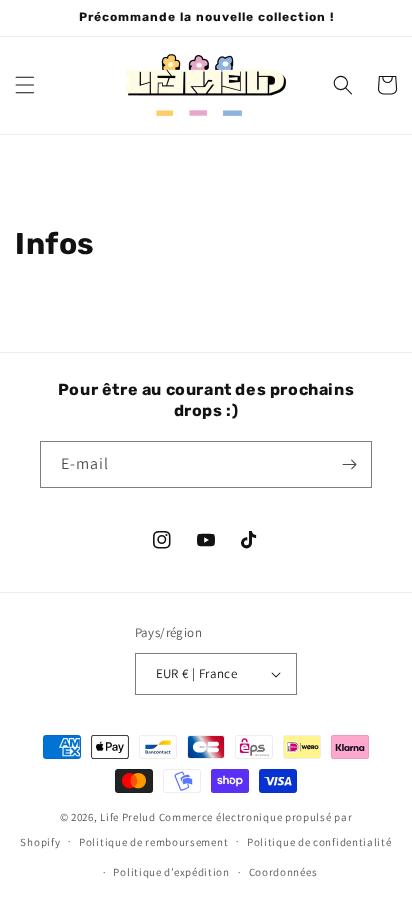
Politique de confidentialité (319, 842)
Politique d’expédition (171, 872)
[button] (25, 85)
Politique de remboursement (153, 842)
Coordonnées (283, 872)
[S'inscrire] (349, 464)
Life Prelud (128, 817)
